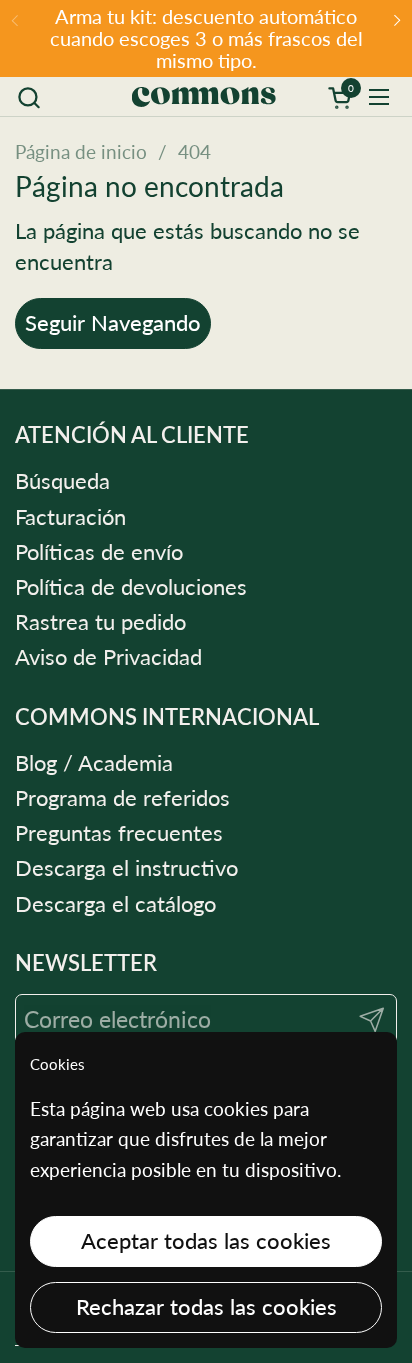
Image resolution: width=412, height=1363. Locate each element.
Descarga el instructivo (126, 868)
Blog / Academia (94, 763)
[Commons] (203, 97)
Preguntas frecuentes (119, 833)
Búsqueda (62, 481)
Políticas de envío (99, 552)
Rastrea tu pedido (100, 622)
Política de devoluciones (131, 587)
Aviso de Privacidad (108, 657)
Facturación (70, 517)
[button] (28, 97)
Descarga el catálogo (115, 904)
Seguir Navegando (113, 323)
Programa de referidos (122, 798)
